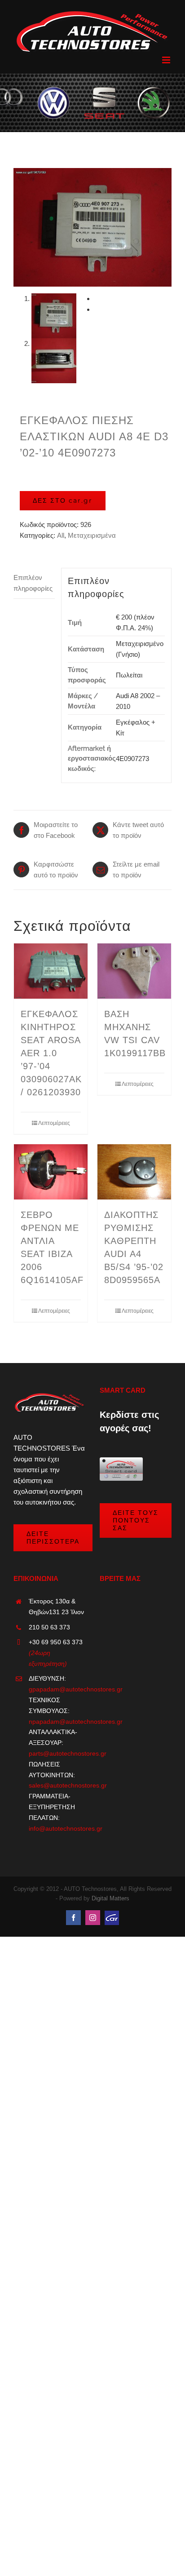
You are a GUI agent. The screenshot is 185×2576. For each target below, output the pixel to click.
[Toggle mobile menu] (167, 60)
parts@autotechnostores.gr (57, 1753)
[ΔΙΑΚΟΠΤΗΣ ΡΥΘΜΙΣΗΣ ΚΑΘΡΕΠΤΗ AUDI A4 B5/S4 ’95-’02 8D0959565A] (134, 1172)
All (61, 535)
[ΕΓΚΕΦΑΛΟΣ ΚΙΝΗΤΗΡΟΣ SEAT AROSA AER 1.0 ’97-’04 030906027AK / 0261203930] (51, 971)
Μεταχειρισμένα (92, 535)
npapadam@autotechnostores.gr (57, 1722)
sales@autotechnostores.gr (57, 1785)
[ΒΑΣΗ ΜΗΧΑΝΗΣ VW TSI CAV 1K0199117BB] (134, 971)
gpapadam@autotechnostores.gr (57, 1689)
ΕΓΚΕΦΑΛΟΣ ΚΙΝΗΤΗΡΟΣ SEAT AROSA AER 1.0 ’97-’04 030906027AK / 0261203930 (51, 1053)
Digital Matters (110, 1898)
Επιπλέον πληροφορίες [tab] (33, 583)
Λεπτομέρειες (54, 1123)
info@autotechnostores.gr (57, 1828)
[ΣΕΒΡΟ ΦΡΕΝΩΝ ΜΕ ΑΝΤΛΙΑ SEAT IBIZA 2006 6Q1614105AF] (51, 1172)
